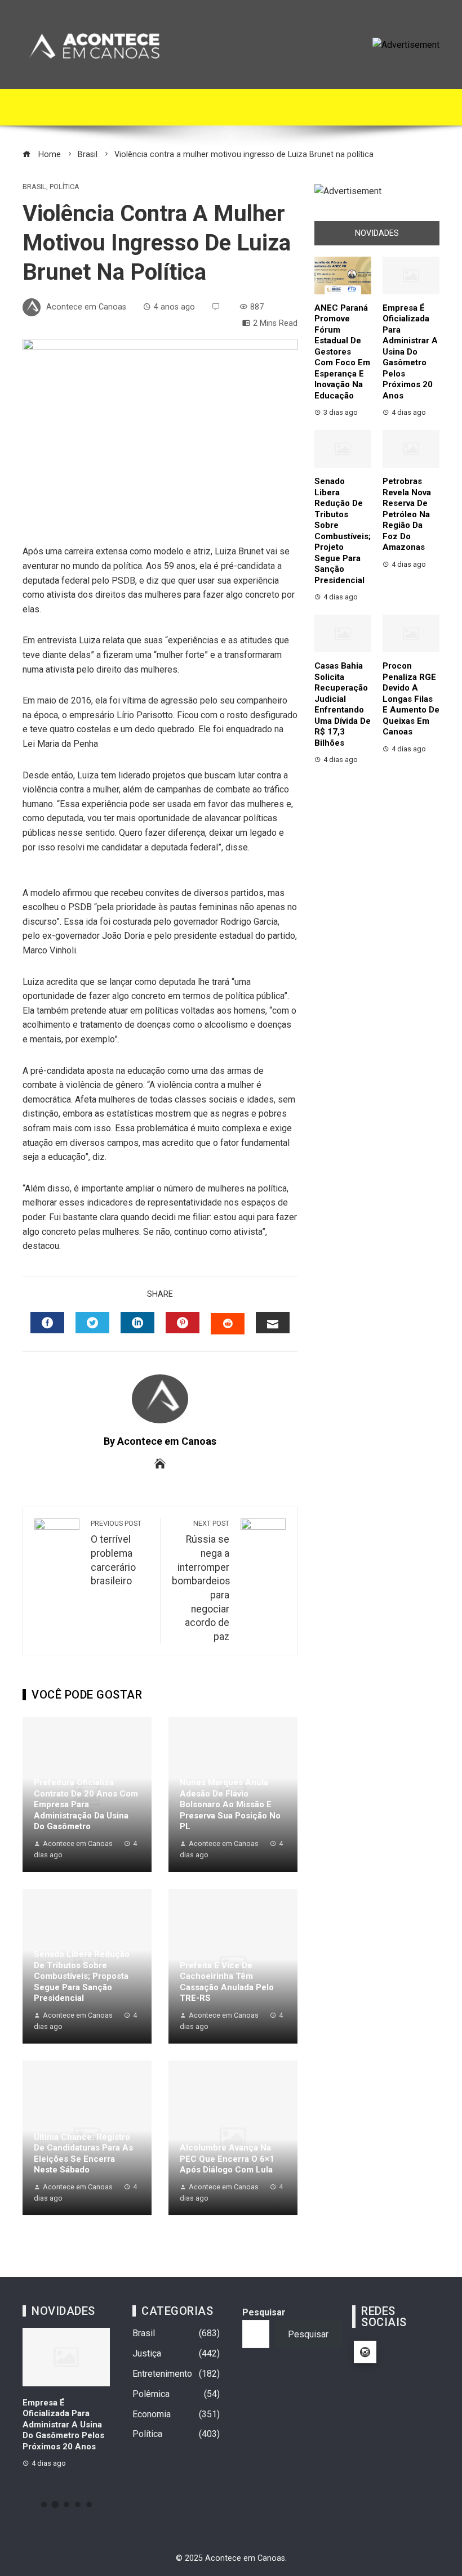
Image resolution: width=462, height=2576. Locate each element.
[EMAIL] (273, 1323)
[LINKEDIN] (137, 1323)
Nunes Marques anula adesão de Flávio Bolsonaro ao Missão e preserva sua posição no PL (230, 1804)
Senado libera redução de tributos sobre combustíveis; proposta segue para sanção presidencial (82, 1976)
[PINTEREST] (183, 1323)
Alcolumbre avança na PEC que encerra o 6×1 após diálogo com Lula (227, 2159)
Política (65, 187)
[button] (44, 2505)
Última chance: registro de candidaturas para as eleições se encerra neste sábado (83, 2154)
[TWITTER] (92, 1323)
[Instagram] (365, 2352)
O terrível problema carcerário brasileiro (116, 1553)
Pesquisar (264, 2312)
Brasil (34, 187)
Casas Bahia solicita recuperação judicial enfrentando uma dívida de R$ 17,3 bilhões (343, 704)
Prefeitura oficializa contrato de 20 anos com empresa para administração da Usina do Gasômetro (86, 1804)
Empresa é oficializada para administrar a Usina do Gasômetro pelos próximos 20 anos (410, 352)
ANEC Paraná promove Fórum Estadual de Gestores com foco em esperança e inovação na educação (342, 352)
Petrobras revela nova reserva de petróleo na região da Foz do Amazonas (407, 514)
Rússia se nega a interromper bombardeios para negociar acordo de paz (201, 1581)
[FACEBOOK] (47, 1323)
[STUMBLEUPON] (228, 1324)
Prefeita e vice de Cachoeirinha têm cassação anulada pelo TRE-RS (227, 1982)
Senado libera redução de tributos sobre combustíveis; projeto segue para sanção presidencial (343, 531)
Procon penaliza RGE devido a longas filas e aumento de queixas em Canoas (411, 699)
